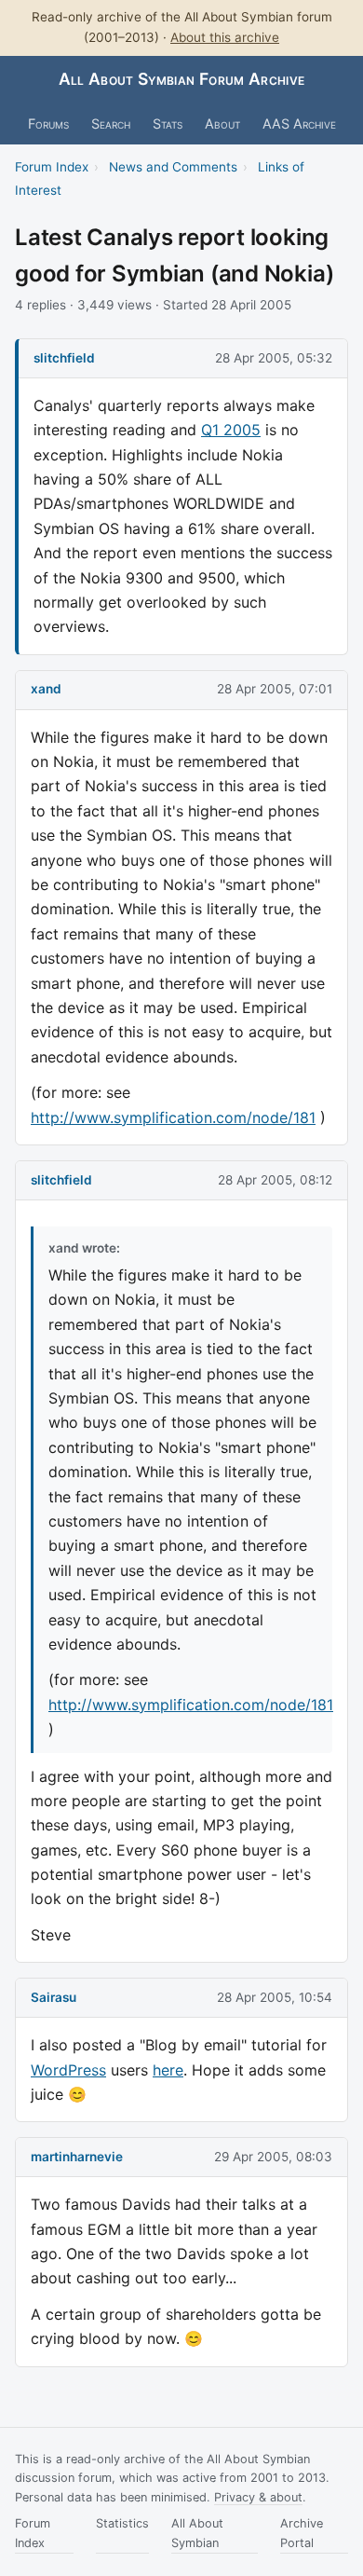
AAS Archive (299, 123)
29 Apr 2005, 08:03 (273, 2157)
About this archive (225, 37)
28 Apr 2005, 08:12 (275, 1180)
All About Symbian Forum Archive (182, 79)
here (168, 2070)
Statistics (122, 2523)
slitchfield (64, 358)
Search (111, 123)
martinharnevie (77, 2157)
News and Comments (173, 167)
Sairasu (54, 1997)
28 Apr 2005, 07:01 (275, 689)
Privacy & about (258, 2497)
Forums (48, 123)
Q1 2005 (231, 430)
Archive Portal (302, 2533)
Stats (168, 123)
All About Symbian (197, 2533)
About (222, 123)
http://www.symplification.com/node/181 (173, 1117)
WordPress (68, 2070)
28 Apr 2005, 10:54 (275, 1997)
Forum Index (52, 167)
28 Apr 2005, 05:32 (274, 358)
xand (46, 689)
